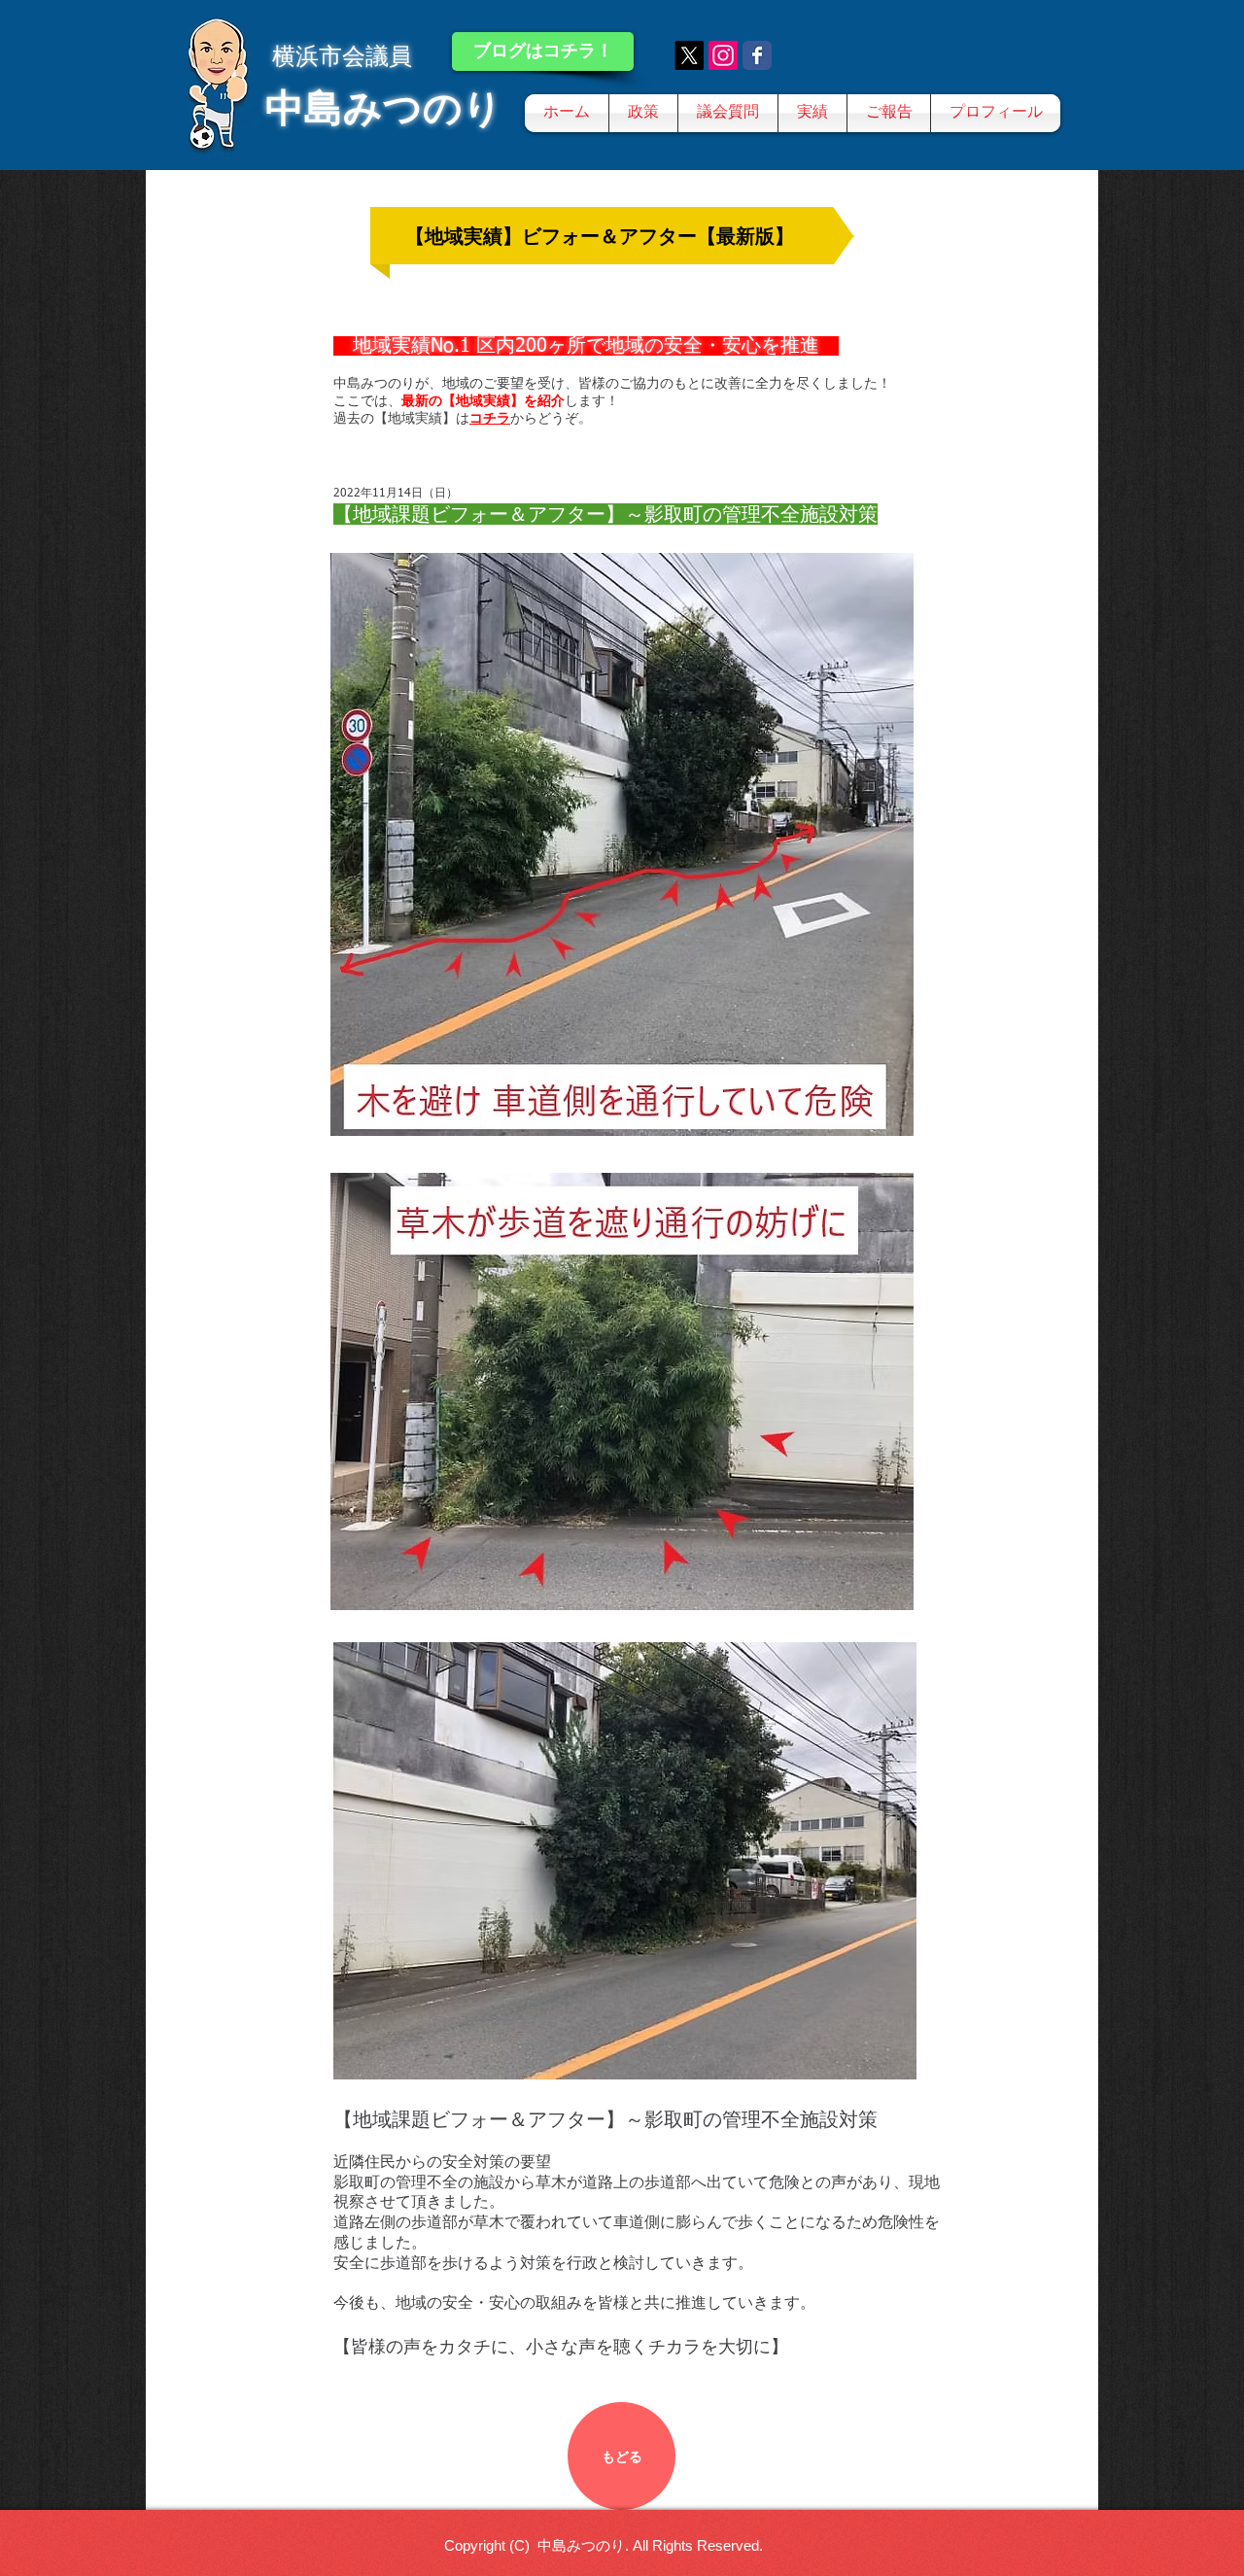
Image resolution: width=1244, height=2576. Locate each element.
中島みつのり (384, 108)
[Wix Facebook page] (757, 55)
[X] (689, 55)
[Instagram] (723, 55)
